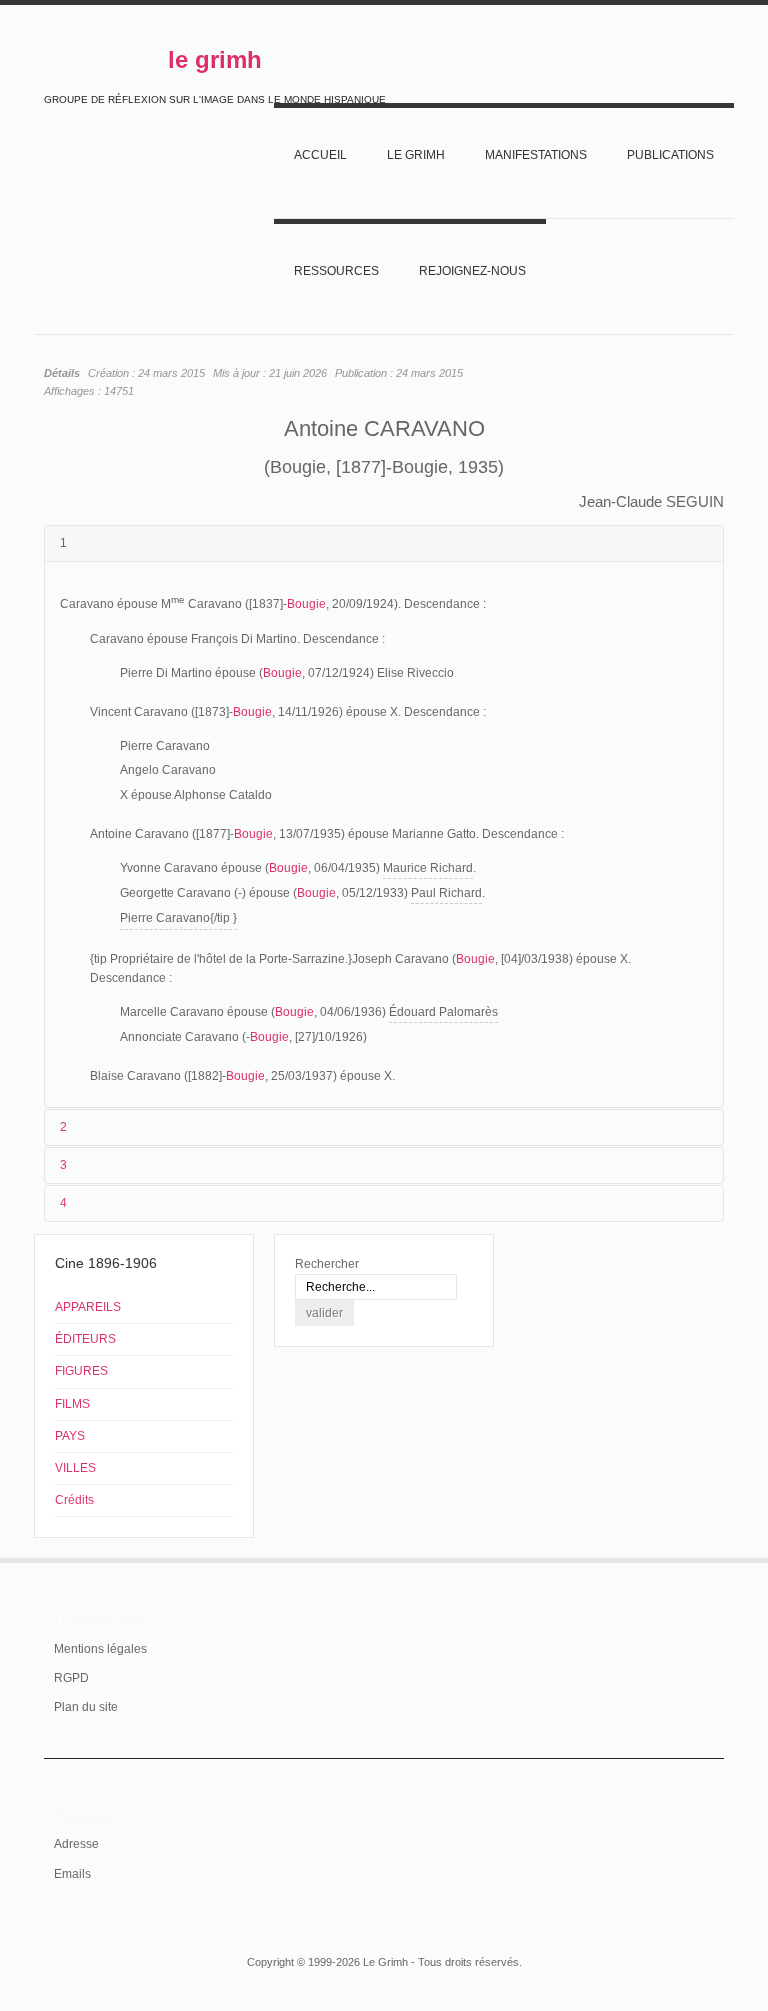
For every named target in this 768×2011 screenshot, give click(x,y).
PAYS (70, 1436)
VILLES (75, 1468)
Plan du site (86, 1707)
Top (712, 1558)
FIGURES (81, 1371)
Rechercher (327, 1264)
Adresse (76, 1844)
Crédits (74, 1500)
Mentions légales (100, 1649)
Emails (72, 1874)
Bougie (306, 604)
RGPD (71, 1678)
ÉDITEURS (85, 1339)
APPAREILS (88, 1307)
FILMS (72, 1404)
